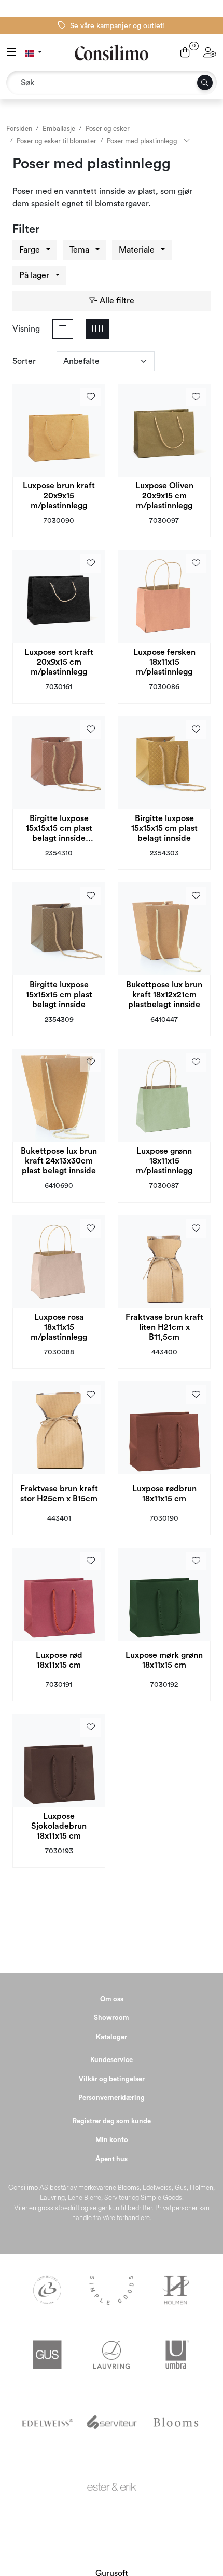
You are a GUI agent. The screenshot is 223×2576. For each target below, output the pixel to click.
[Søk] (205, 83)
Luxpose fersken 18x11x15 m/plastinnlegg (164, 662)
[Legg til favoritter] (91, 397)
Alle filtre (116, 301)
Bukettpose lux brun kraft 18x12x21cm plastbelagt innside (164, 995)
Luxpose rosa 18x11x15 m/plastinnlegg (59, 1327)
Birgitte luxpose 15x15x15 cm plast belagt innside (164, 828)
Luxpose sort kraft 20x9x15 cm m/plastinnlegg (59, 662)
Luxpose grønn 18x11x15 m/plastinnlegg (164, 1161)
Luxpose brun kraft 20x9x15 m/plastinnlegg (59, 496)
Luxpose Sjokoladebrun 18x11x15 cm (59, 1826)
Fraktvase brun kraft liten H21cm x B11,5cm (164, 1327)
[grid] (97, 329)
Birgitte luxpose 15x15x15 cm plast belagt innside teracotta (59, 829)
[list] (63, 329)
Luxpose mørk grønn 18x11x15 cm (164, 1660)
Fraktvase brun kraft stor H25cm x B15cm (59, 1494)
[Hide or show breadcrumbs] (187, 141)
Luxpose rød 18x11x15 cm (59, 1660)
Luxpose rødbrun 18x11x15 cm (164, 1494)
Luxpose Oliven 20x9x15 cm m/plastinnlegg (164, 496)
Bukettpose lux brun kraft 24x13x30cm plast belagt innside (59, 1161)
